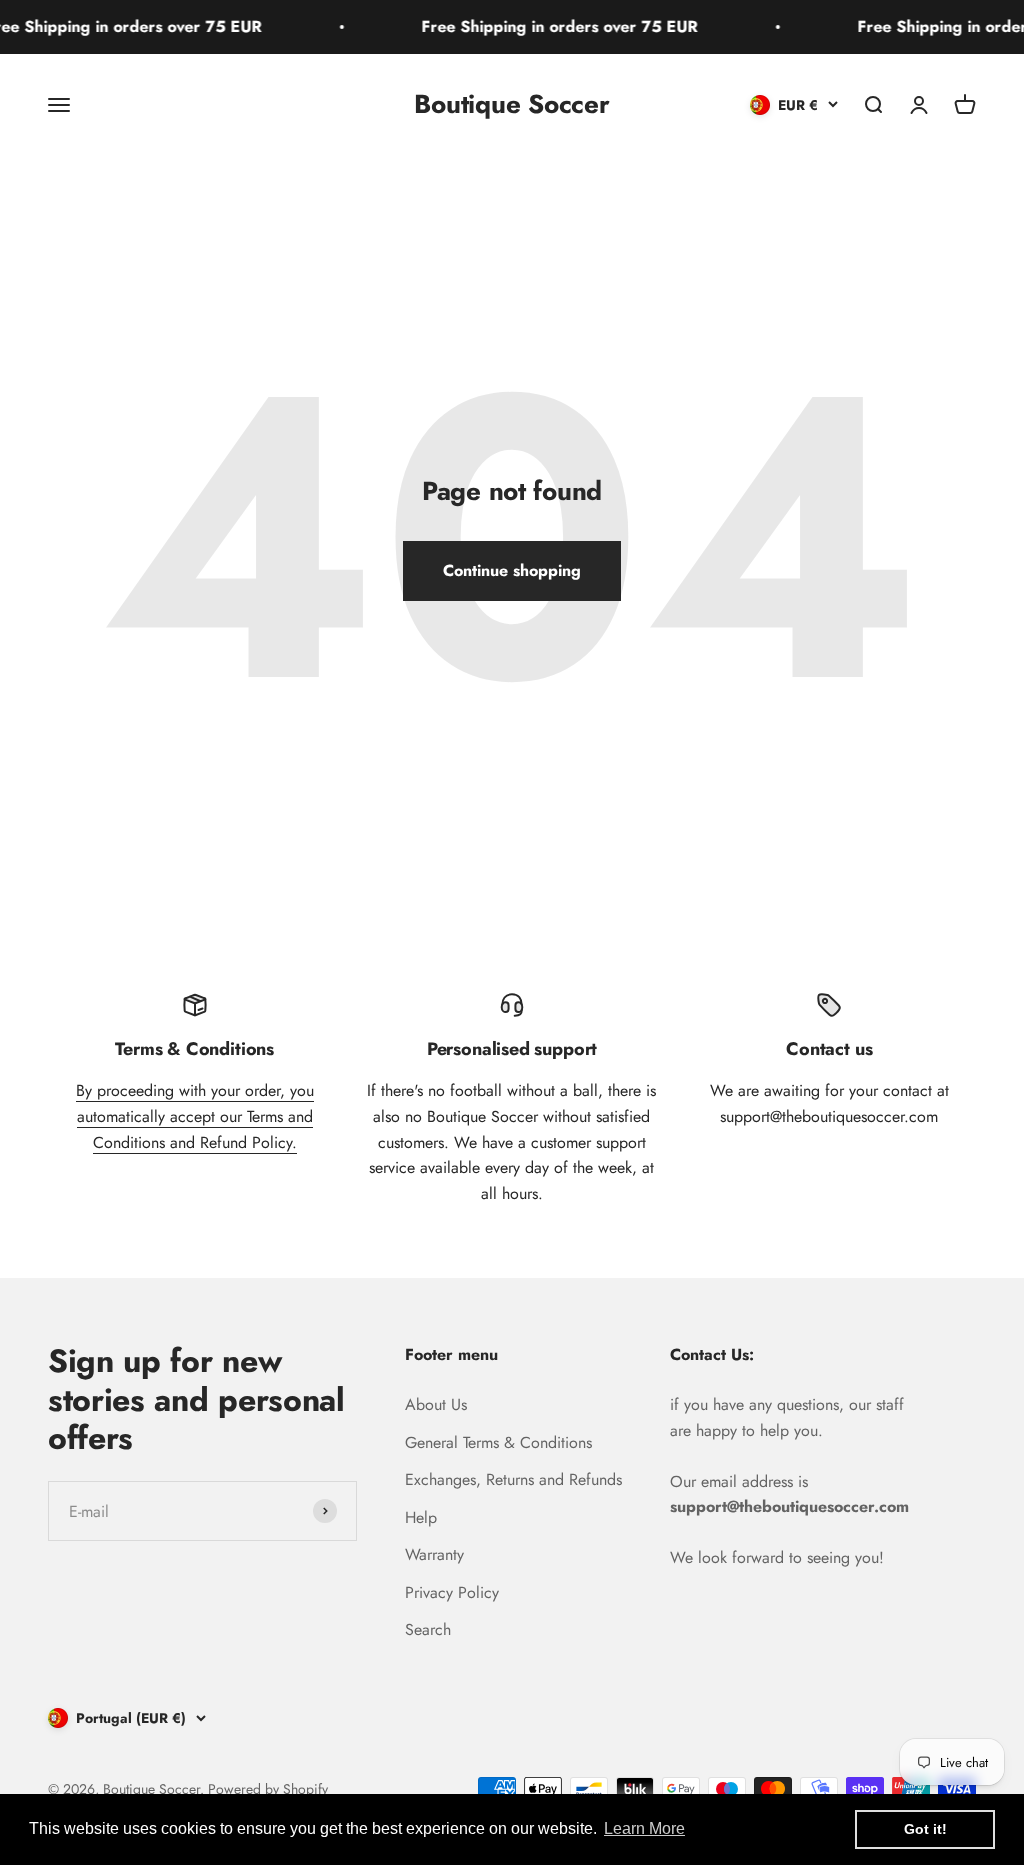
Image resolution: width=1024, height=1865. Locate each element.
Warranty (434, 1554)
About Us (436, 1404)
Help (421, 1517)
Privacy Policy (452, 1592)
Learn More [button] (644, 1828)
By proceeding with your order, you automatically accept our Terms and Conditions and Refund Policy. (195, 1116)
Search (428, 1629)
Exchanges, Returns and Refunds (513, 1479)
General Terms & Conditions (498, 1442)
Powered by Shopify (268, 1789)
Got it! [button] (925, 1829)
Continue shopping (512, 570)
